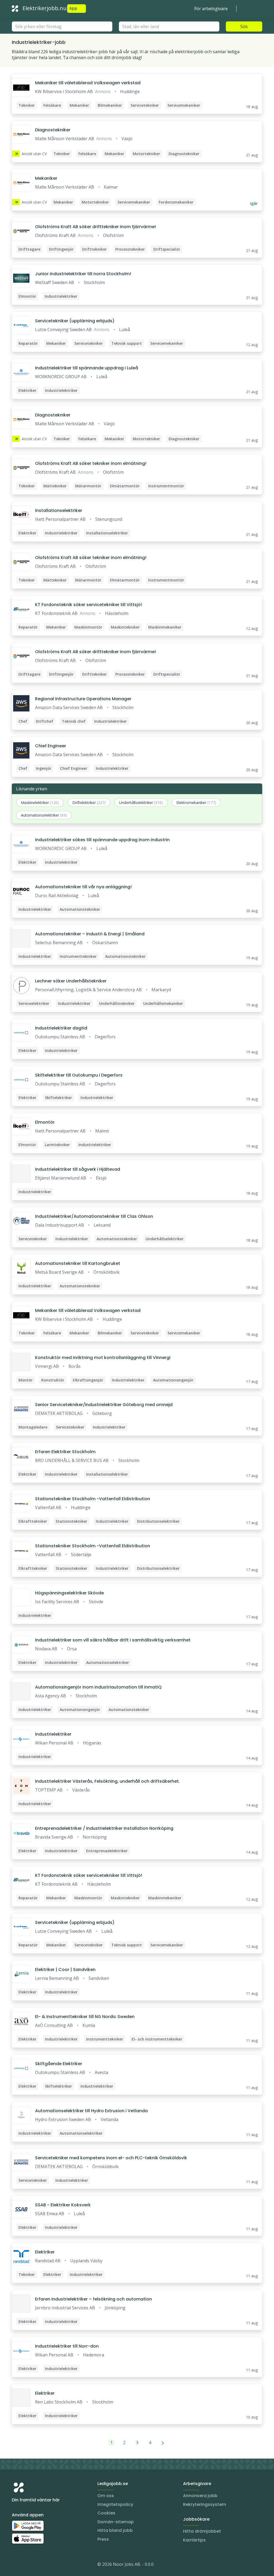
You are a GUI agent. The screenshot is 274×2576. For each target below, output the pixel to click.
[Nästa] (163, 2443)
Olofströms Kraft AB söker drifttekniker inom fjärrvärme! (96, 227)
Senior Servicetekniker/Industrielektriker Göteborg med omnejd (104, 1405)
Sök (244, 26)
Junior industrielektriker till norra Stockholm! (83, 274)
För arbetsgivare (211, 9)
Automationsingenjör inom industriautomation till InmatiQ (98, 1687)
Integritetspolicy (115, 2504)
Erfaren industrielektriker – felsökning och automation (94, 2299)
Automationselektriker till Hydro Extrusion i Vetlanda (91, 2111)
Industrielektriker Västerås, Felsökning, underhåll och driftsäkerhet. (107, 1781)
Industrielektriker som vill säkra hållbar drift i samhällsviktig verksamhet (113, 1640)
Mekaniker (46, 178)
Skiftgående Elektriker (59, 2064)
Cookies (106, 2513)
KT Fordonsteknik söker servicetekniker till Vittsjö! (89, 605)
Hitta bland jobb (115, 2530)
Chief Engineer (51, 746)
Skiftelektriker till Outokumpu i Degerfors (79, 1075)
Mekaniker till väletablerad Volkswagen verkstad (88, 83)
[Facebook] (37, 2565)
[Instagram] (16, 2565)
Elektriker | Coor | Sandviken (65, 1970)
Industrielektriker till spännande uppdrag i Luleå (87, 368)
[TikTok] (48, 2565)
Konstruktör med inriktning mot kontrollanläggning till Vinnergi (103, 1358)
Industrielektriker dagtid (61, 1028)
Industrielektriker (53, 1734)
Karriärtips (194, 2540)
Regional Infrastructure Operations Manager (83, 699)
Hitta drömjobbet (202, 2531)
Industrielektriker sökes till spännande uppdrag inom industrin (102, 840)
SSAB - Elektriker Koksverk (63, 2205)
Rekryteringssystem (205, 2504)
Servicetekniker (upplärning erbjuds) (75, 321)
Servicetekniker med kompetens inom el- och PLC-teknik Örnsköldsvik (111, 2158)
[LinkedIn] (27, 2565)
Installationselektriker (59, 510)
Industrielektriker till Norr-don (67, 2346)
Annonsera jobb (200, 2496)
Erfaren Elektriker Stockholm (65, 1452)
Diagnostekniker (53, 130)
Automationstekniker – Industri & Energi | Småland (90, 934)
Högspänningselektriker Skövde (69, 1593)
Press (103, 2539)
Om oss (106, 2496)
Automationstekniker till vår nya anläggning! (83, 887)
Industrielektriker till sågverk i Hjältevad (78, 1169)
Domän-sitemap (116, 2522)
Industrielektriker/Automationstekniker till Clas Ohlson (94, 1216)
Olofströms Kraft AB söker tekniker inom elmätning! (91, 463)
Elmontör (45, 1122)
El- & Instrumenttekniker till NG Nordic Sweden (85, 2017)
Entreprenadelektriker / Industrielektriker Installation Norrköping (104, 1828)
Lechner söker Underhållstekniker (71, 981)
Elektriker (45, 2252)
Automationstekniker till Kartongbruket (78, 1263)
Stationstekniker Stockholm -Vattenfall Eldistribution (93, 1499)
